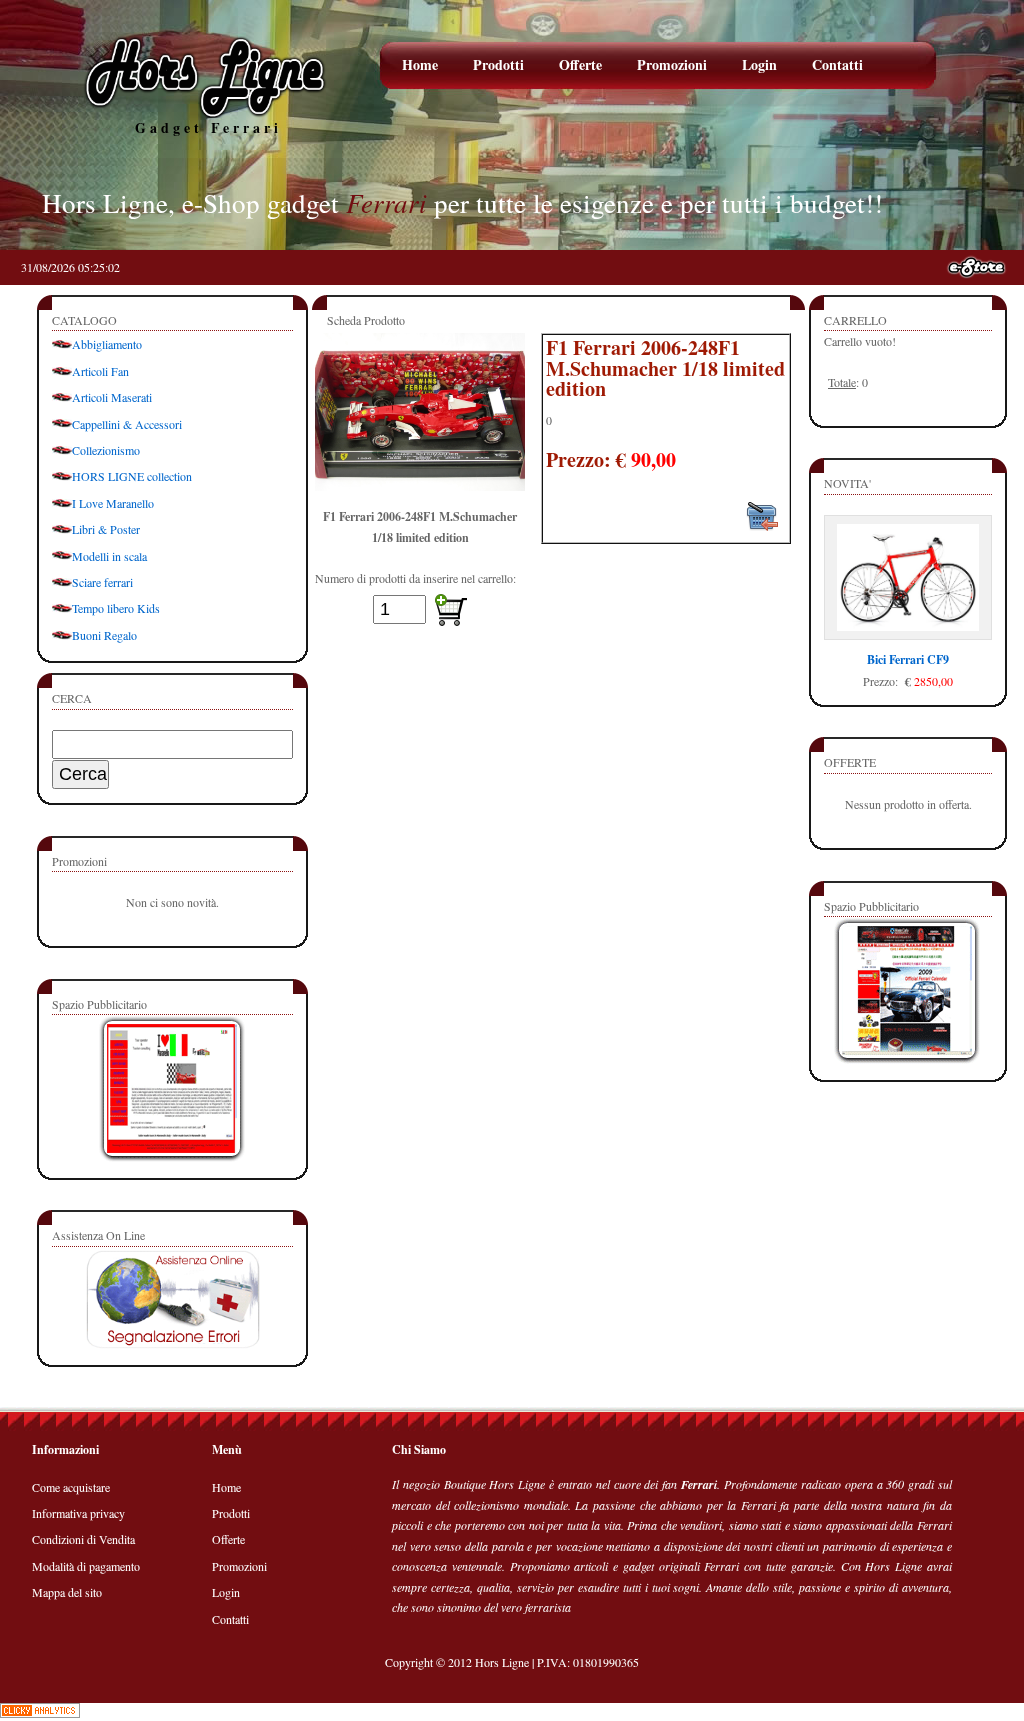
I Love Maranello (113, 503)
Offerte (580, 64)
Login (759, 64)
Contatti (837, 64)
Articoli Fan (100, 371)
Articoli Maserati (112, 397)
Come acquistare (71, 1487)
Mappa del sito (67, 1592)
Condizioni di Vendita (83, 1539)
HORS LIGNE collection (132, 476)
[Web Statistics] (40, 1713)
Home (420, 64)
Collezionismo (106, 450)
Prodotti (498, 64)
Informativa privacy (78, 1513)
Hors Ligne (502, 1662)
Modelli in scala (109, 556)
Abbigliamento (107, 344)
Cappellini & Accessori (127, 424)
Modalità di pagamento (86, 1566)
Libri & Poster (106, 529)
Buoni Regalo (104, 635)
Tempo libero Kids (116, 608)
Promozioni (672, 64)
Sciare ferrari (102, 582)
